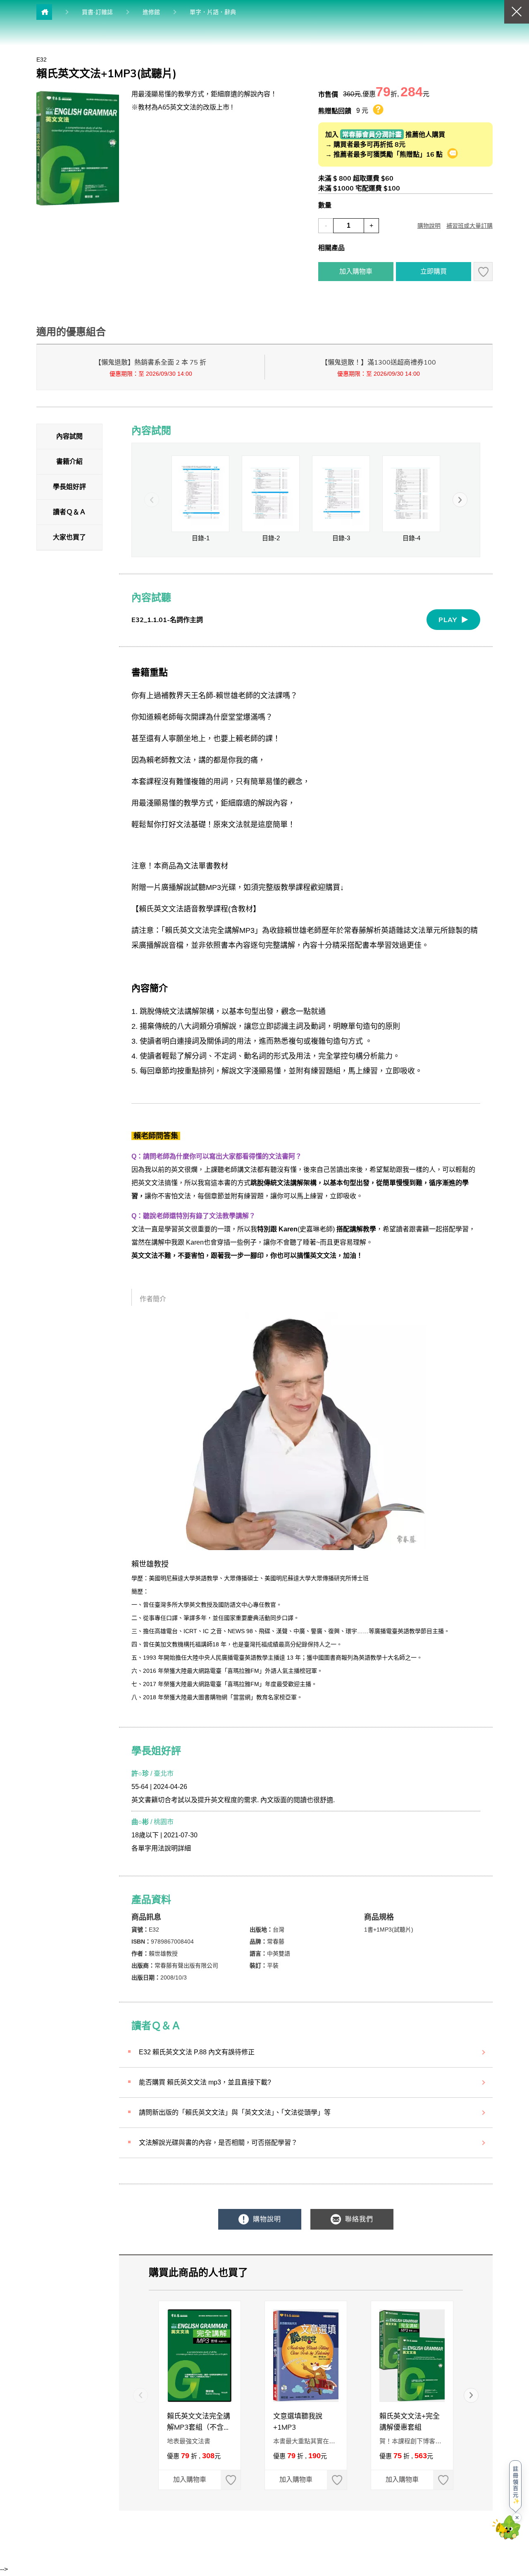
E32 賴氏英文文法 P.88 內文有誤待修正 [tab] (197, 2052)
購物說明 (429, 226)
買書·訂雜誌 (97, 12)
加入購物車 (356, 271)
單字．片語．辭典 (213, 12)
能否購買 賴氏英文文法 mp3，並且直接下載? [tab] (205, 2082)
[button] (460, 500)
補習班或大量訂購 (469, 226)
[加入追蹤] (483, 272)
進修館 (151, 12)
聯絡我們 (358, 2219)
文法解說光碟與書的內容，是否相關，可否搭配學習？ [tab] (218, 2143)
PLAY (448, 620)
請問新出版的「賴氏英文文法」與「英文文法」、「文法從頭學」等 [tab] (235, 2112)
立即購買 (434, 271)
